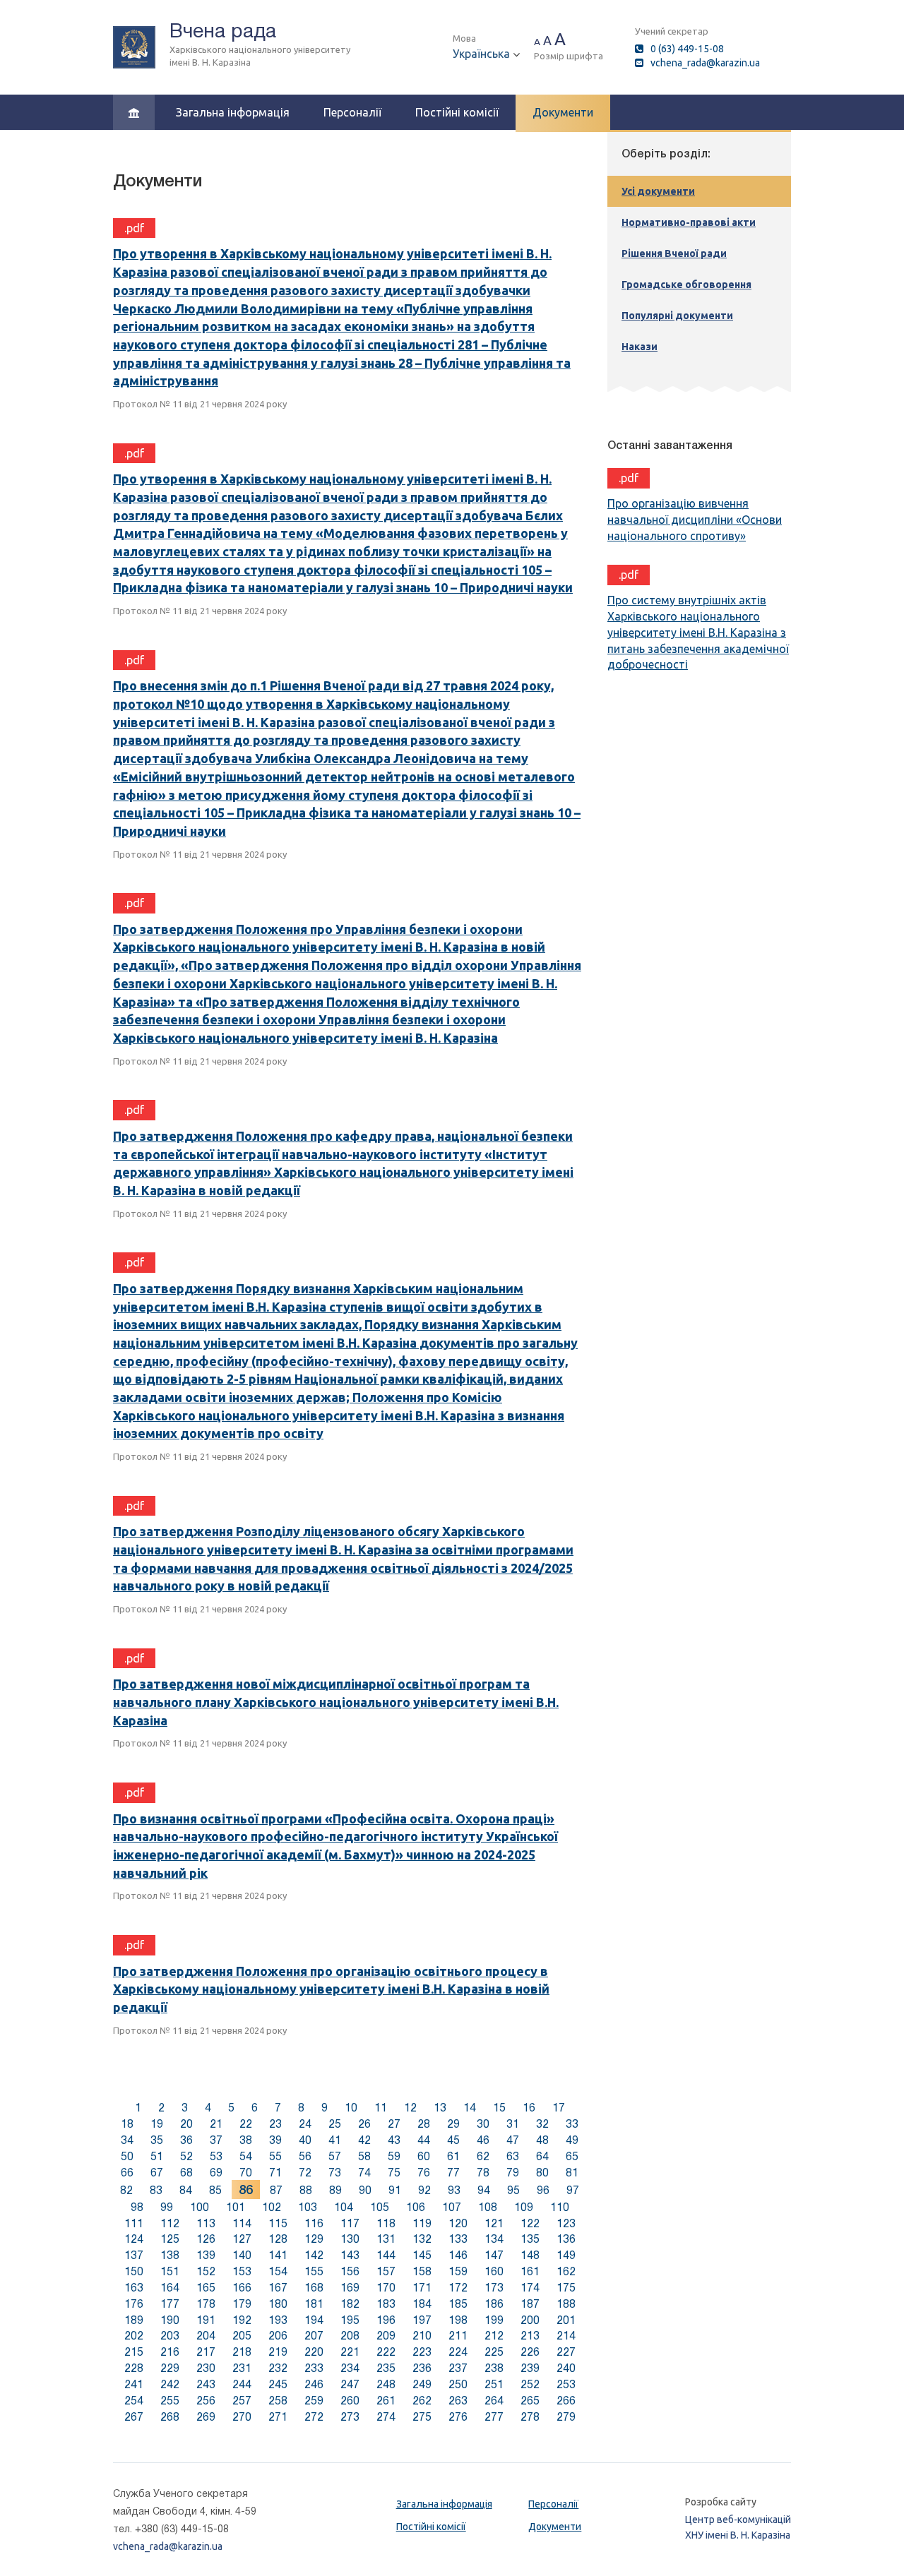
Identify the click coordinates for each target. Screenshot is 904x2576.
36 (186, 2140)
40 (305, 2140)
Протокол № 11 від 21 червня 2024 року (200, 404)
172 (458, 2288)
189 (134, 2320)
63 (513, 2156)
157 (386, 2271)
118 (386, 2223)
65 (572, 2156)
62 (483, 2156)
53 (216, 2156)
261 (386, 2401)
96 (543, 2190)
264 (494, 2401)
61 (453, 2156)
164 (170, 2288)
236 (422, 2368)
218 (242, 2352)
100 (200, 2207)
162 (566, 2271)
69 (216, 2173)
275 (422, 2417)
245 (278, 2384)
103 (308, 2207)
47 (513, 2140)
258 (278, 2401)
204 (206, 2336)
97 (573, 2190)
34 (127, 2140)
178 (206, 2304)
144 (386, 2255)
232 (278, 2368)
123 (566, 2223)
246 (314, 2384)
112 (170, 2223)
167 (278, 2288)
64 (542, 2156)
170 (386, 2288)
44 (424, 2140)
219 (278, 2352)
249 (422, 2384)
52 (186, 2156)
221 (350, 2352)
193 (278, 2320)
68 (186, 2173)
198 (458, 2320)
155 (314, 2271)
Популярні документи (677, 316)
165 (206, 2288)
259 (314, 2401)
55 (275, 2156)
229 (170, 2368)
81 (572, 2173)
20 (186, 2124)
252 (530, 2384)
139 (206, 2255)
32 (542, 2124)
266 (566, 2401)
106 (416, 2207)
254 (134, 2401)
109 (524, 2207)
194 (314, 2320)
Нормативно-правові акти (689, 222)
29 (453, 2124)
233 (314, 2368)
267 (134, 2417)
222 (386, 2352)
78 (483, 2173)
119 (422, 2223)
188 (566, 2304)
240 (566, 2368)
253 (566, 2384)
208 (350, 2336)
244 (242, 2384)
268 (170, 2417)
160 (494, 2271)
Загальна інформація (233, 112)
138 (170, 2255)
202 (134, 2336)
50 (127, 2156)
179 (242, 2304)
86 (246, 2189)
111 (134, 2223)
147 (494, 2255)
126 (206, 2239)
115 (278, 2223)
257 (242, 2401)
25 (335, 2124)
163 (134, 2288)
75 (394, 2173)
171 (422, 2288)
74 (364, 2173)
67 (157, 2173)
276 (458, 2417)
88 (306, 2190)
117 (350, 2223)
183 (386, 2304)
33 (572, 2124)
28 (424, 2124)
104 (344, 2207)
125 (170, 2239)
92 (424, 2190)
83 (156, 2190)
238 (494, 2368)
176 (134, 2304)
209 (386, 2336)
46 (483, 2140)
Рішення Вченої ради (674, 253)
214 (566, 2336)
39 (275, 2140)
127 (242, 2239)
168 (314, 2288)
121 (494, 2223)
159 (458, 2271)
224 (458, 2352)
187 (530, 2304)
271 (278, 2417)
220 (314, 2352)
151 (170, 2271)
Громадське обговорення (686, 284)
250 (458, 2384)
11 (381, 2108)
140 (242, 2255)
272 (314, 2417)
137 (134, 2255)
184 (422, 2304)
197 (422, 2320)
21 (216, 2124)
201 (566, 2320)
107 (452, 2207)
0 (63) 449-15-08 (687, 49)
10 (351, 2108)
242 (170, 2384)
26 (364, 2124)
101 (236, 2207)
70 (246, 2173)
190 (170, 2320)
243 (206, 2384)
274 (386, 2417)
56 (305, 2156)
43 (394, 2140)
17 (559, 2108)
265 (530, 2401)
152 (206, 2271)
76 (424, 2173)
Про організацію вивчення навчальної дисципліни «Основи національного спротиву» (695, 520)
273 (350, 2417)
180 (278, 2304)
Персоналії (352, 112)
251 (494, 2384)
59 (394, 2156)
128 (278, 2239)
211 (458, 2336)
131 (386, 2239)
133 (458, 2239)
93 (454, 2190)
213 (530, 2336)
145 (422, 2255)
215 (134, 2352)
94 (484, 2190)
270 (242, 2417)
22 (246, 2124)
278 (530, 2417)
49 (572, 2140)
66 (127, 2173)
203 (170, 2336)
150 (134, 2271)
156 (350, 2271)
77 (453, 2173)
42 (364, 2140)
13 (440, 2108)
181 (314, 2304)
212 (494, 2336)
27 (394, 2124)
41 (335, 2140)
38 (246, 2140)
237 (458, 2368)
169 (350, 2288)
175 (566, 2288)
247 (350, 2384)
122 (530, 2223)
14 (470, 2108)
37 (216, 2140)
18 (127, 2124)
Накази (640, 347)
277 (494, 2417)
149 (566, 2255)
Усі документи (658, 191)
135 (530, 2239)
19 (157, 2124)
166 (242, 2288)
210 (422, 2336)
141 (278, 2255)
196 (386, 2320)
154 (278, 2271)
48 (542, 2140)
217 (206, 2352)
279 (566, 2417)
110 (560, 2207)
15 (499, 2108)
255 (170, 2401)
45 (453, 2140)
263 (458, 2401)
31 (513, 2124)
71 (275, 2173)
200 (530, 2320)
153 (242, 2271)
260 (350, 2401)
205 (242, 2336)
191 (206, 2320)
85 (215, 2190)
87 (276, 2190)
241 (134, 2384)
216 (170, 2352)
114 (242, 2223)
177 (170, 2304)
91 (395, 2190)
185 (458, 2304)
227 (566, 2352)
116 (314, 2223)
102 (272, 2207)
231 (242, 2368)
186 (494, 2304)
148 (530, 2255)
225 (494, 2352)
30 (483, 2124)
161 (530, 2271)
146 (458, 2255)
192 (242, 2320)
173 (494, 2288)
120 (458, 2223)
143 (350, 2255)
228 (134, 2368)
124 (134, 2239)
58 (364, 2156)
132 (422, 2239)
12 (410, 2108)
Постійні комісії (457, 112)
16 (529, 2108)
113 (206, 2223)
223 (422, 2352)
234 (350, 2368)
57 (335, 2156)
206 (278, 2336)
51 (157, 2156)
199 (494, 2320)
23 (275, 2124)
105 (380, 2207)
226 (530, 2352)
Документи (563, 112)
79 (513, 2173)
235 (386, 2368)
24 (305, 2124)
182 (350, 2304)
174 (530, 2288)
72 (305, 2173)
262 (422, 2401)
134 (494, 2239)
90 (365, 2190)
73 (335, 2173)
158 (422, 2271)
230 (206, 2368)
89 (335, 2190)
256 (206, 2401)
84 (186, 2190)
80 (542, 2173)
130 (350, 2239)
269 (206, 2417)
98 (137, 2207)
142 (314, 2255)
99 (167, 2207)
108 (488, 2207)
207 (314, 2336)
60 (424, 2156)
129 (314, 2239)
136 (566, 2239)
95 (513, 2190)
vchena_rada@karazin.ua (705, 63)
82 (126, 2190)
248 (386, 2384)
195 (350, 2320)
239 (530, 2368)
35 (157, 2140)
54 (246, 2156)
